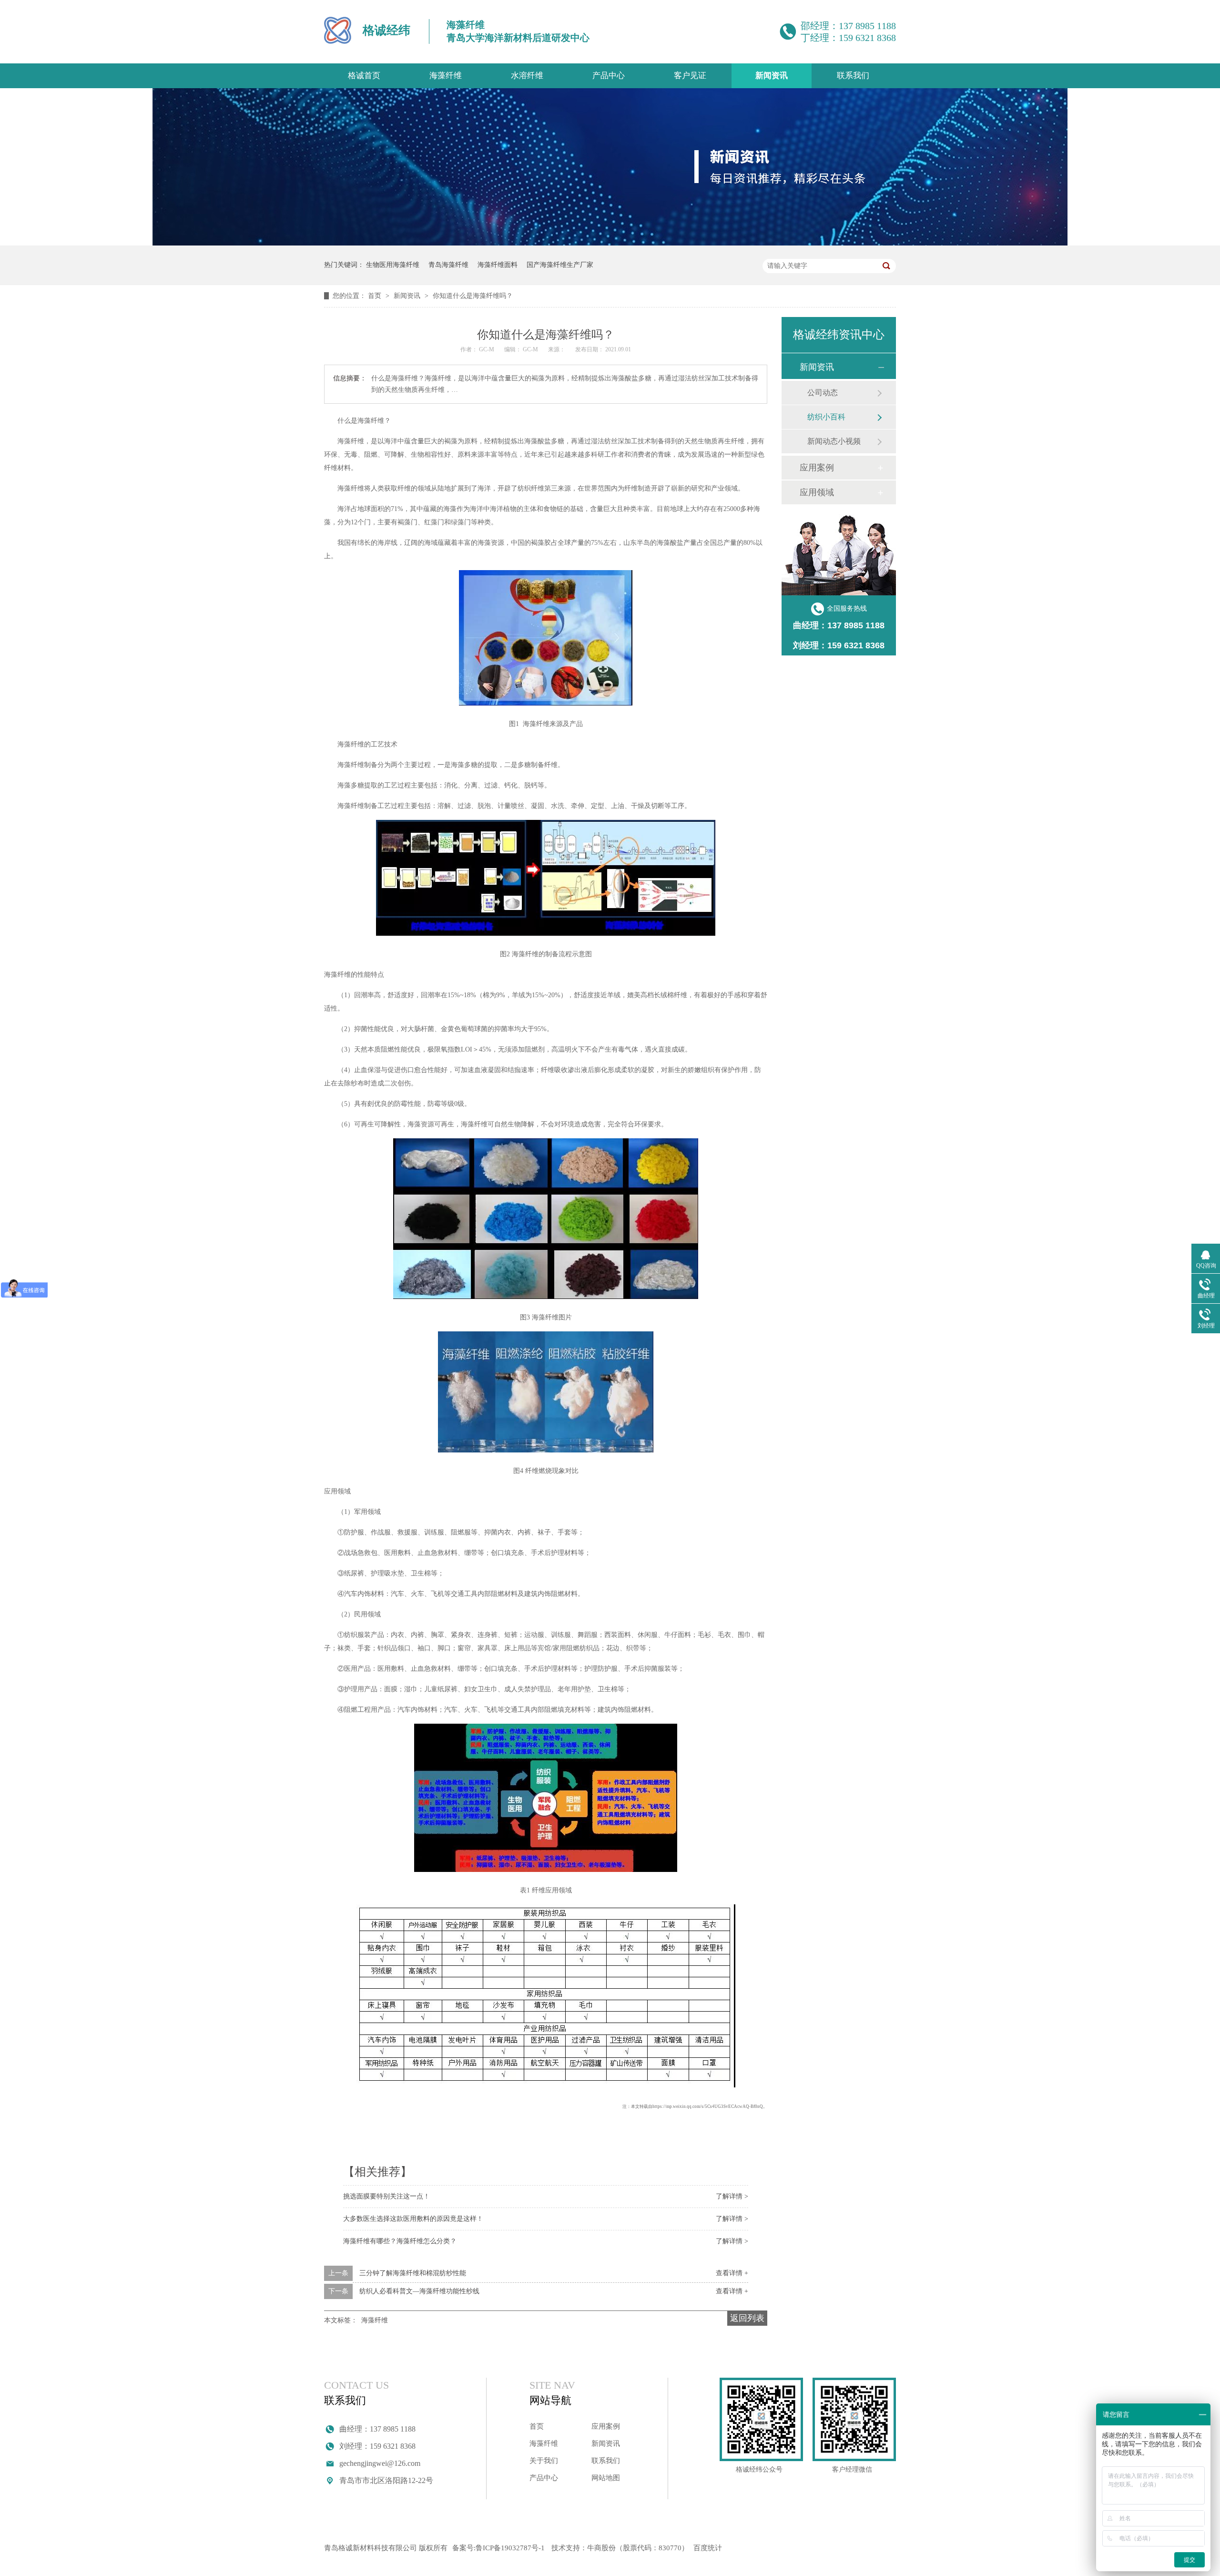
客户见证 (690, 76)
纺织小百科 (826, 417)
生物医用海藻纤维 (393, 265)
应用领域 (817, 492)
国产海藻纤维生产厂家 (560, 265)
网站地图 (606, 2478)
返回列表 (747, 2318)
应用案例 (817, 468)
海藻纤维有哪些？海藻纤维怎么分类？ (400, 2241)
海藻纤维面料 (498, 265)
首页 (376, 296)
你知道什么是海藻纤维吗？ (473, 296)
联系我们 (853, 76)
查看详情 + (732, 2273)
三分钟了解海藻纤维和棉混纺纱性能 (413, 2273)
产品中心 (609, 76)
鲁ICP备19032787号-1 (510, 2548)
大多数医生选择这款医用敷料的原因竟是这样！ (413, 2219)
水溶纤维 (527, 76)
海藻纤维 (446, 76)
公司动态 (823, 393)
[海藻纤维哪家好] (610, 243)
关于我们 (544, 2461)
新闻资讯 (772, 76)
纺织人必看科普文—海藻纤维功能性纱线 (419, 2291)
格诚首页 (364, 76)
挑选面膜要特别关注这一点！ (386, 2196)
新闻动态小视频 (834, 441)
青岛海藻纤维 (448, 265)
